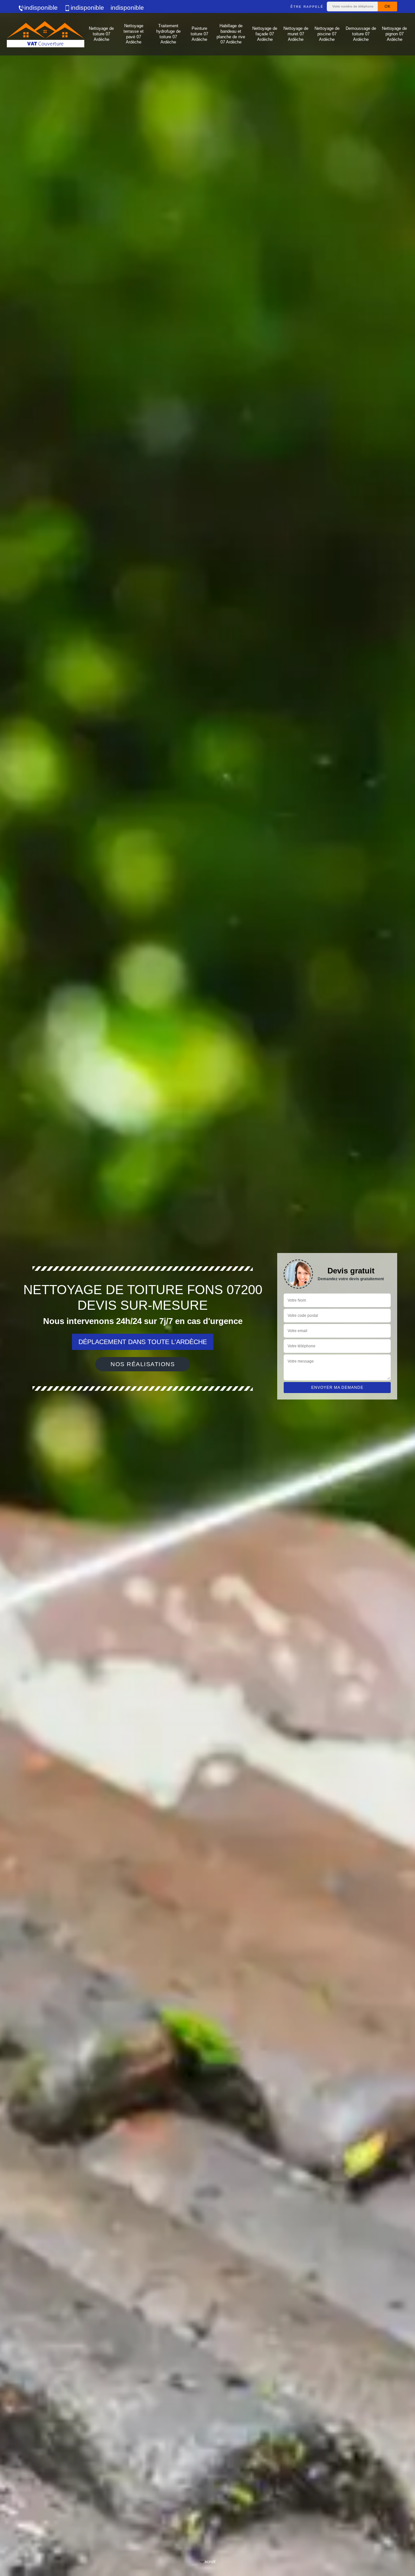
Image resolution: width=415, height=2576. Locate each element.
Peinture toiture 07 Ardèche (199, 34)
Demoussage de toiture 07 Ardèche (361, 34)
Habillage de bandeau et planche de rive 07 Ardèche (231, 34)
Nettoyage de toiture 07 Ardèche (101, 34)
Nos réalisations (143, 1364)
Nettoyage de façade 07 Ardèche (265, 34)
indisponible (41, 8)
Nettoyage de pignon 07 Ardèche (394, 34)
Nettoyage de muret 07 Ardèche (296, 34)
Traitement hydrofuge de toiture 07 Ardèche (168, 34)
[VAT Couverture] (45, 34)
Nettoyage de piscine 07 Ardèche (327, 34)
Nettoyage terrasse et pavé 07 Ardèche (134, 34)
